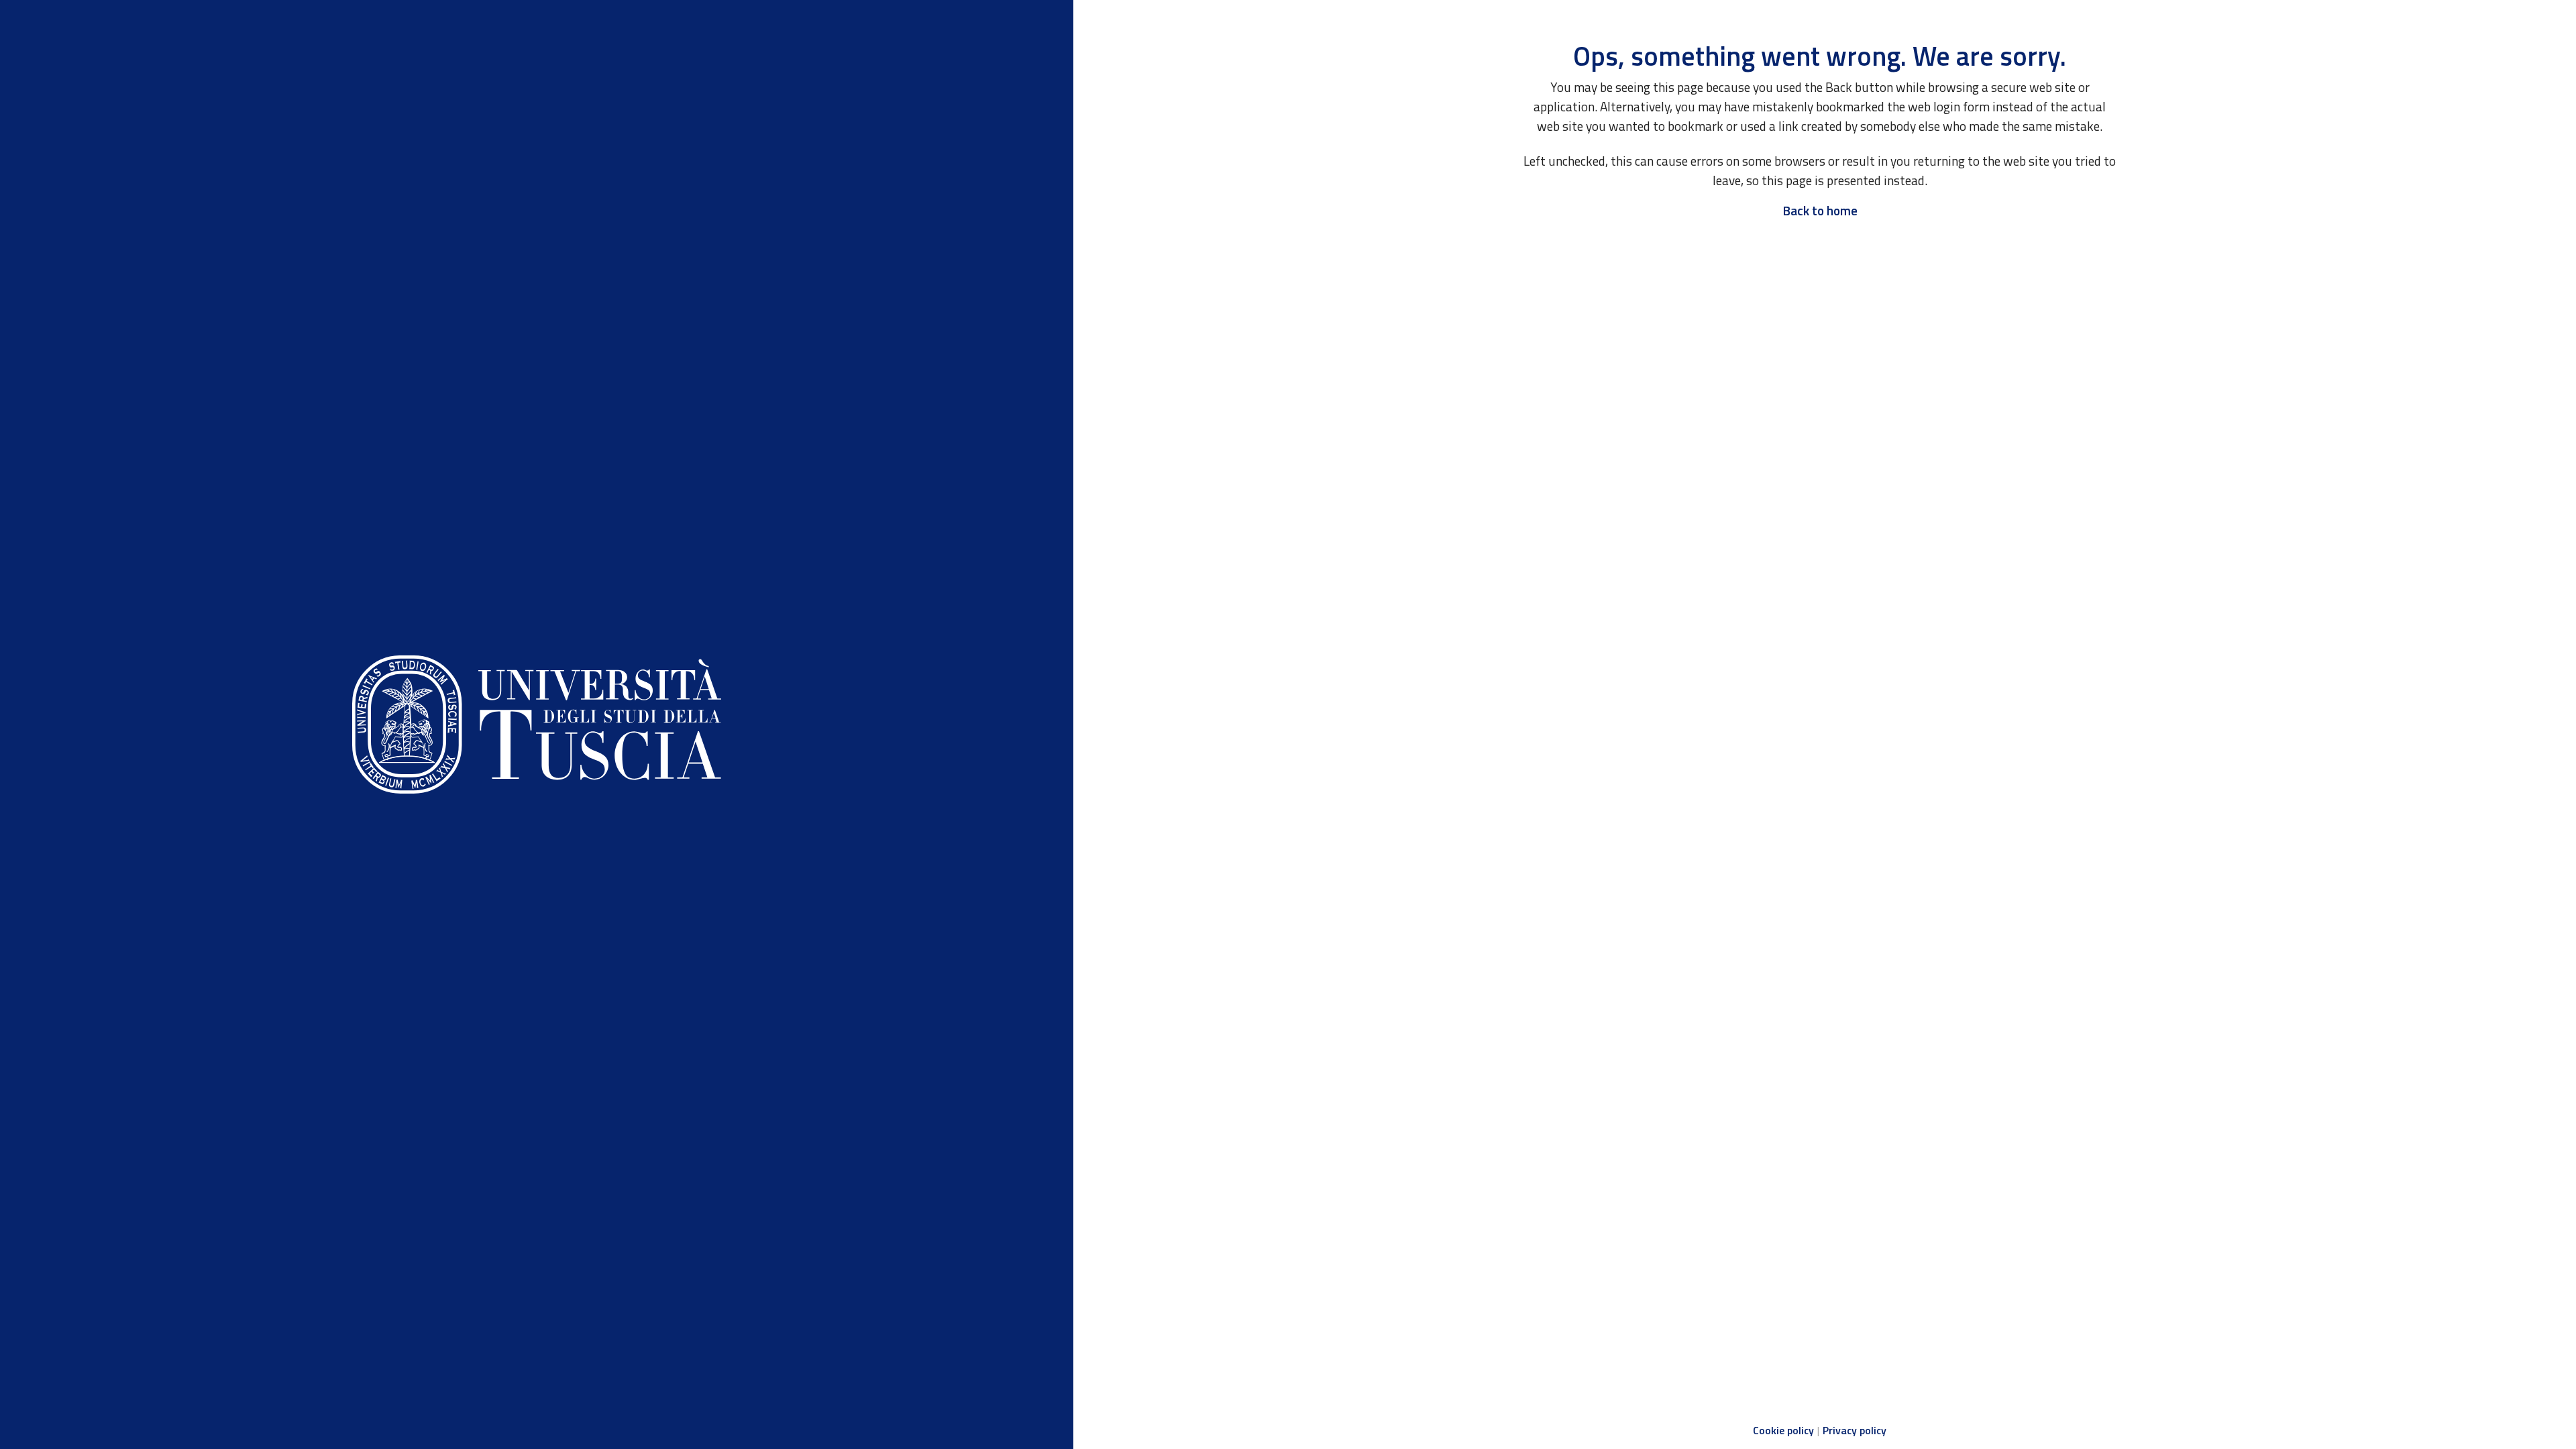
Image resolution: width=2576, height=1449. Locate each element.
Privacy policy (1855, 1430)
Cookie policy (1783, 1430)
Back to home (1820, 210)
